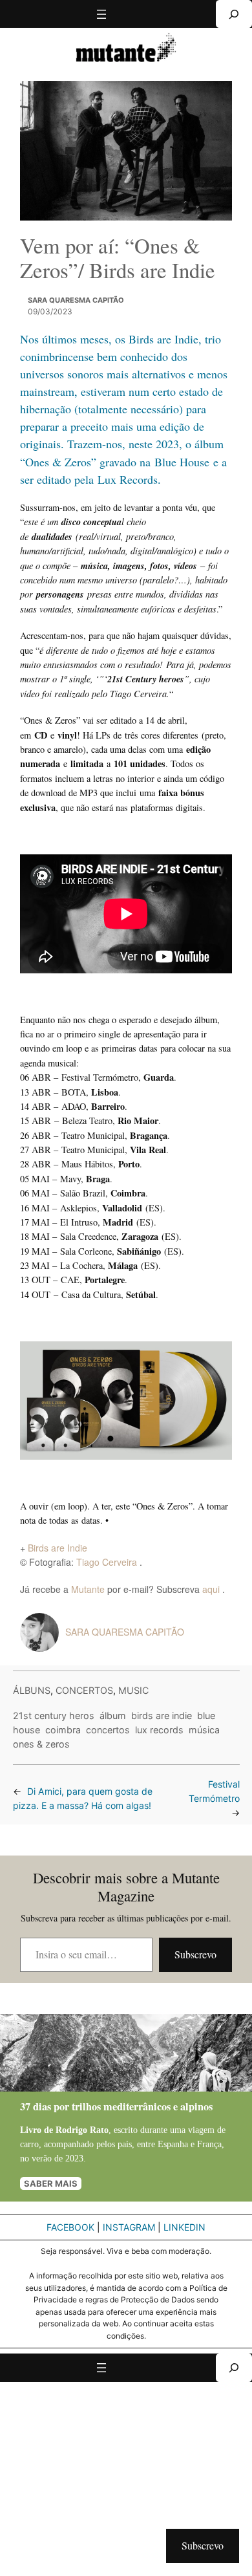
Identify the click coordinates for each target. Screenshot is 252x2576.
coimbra (63, 1730)
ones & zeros (41, 1744)
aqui (212, 1589)
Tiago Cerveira (108, 1562)
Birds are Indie (58, 1548)
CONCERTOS (84, 1690)
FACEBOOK (70, 2227)
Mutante (88, 1589)
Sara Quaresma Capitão (76, 300)
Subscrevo (195, 1954)
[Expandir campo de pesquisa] (234, 14)
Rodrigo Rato (82, 2130)
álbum (113, 1716)
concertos (108, 1730)
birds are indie (162, 1716)
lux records (159, 1730)
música (204, 1730)
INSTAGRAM (129, 2227)
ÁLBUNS (32, 1690)
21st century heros (54, 1716)
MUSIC (133, 1690)
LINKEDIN (184, 2227)
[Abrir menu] (101, 14)
